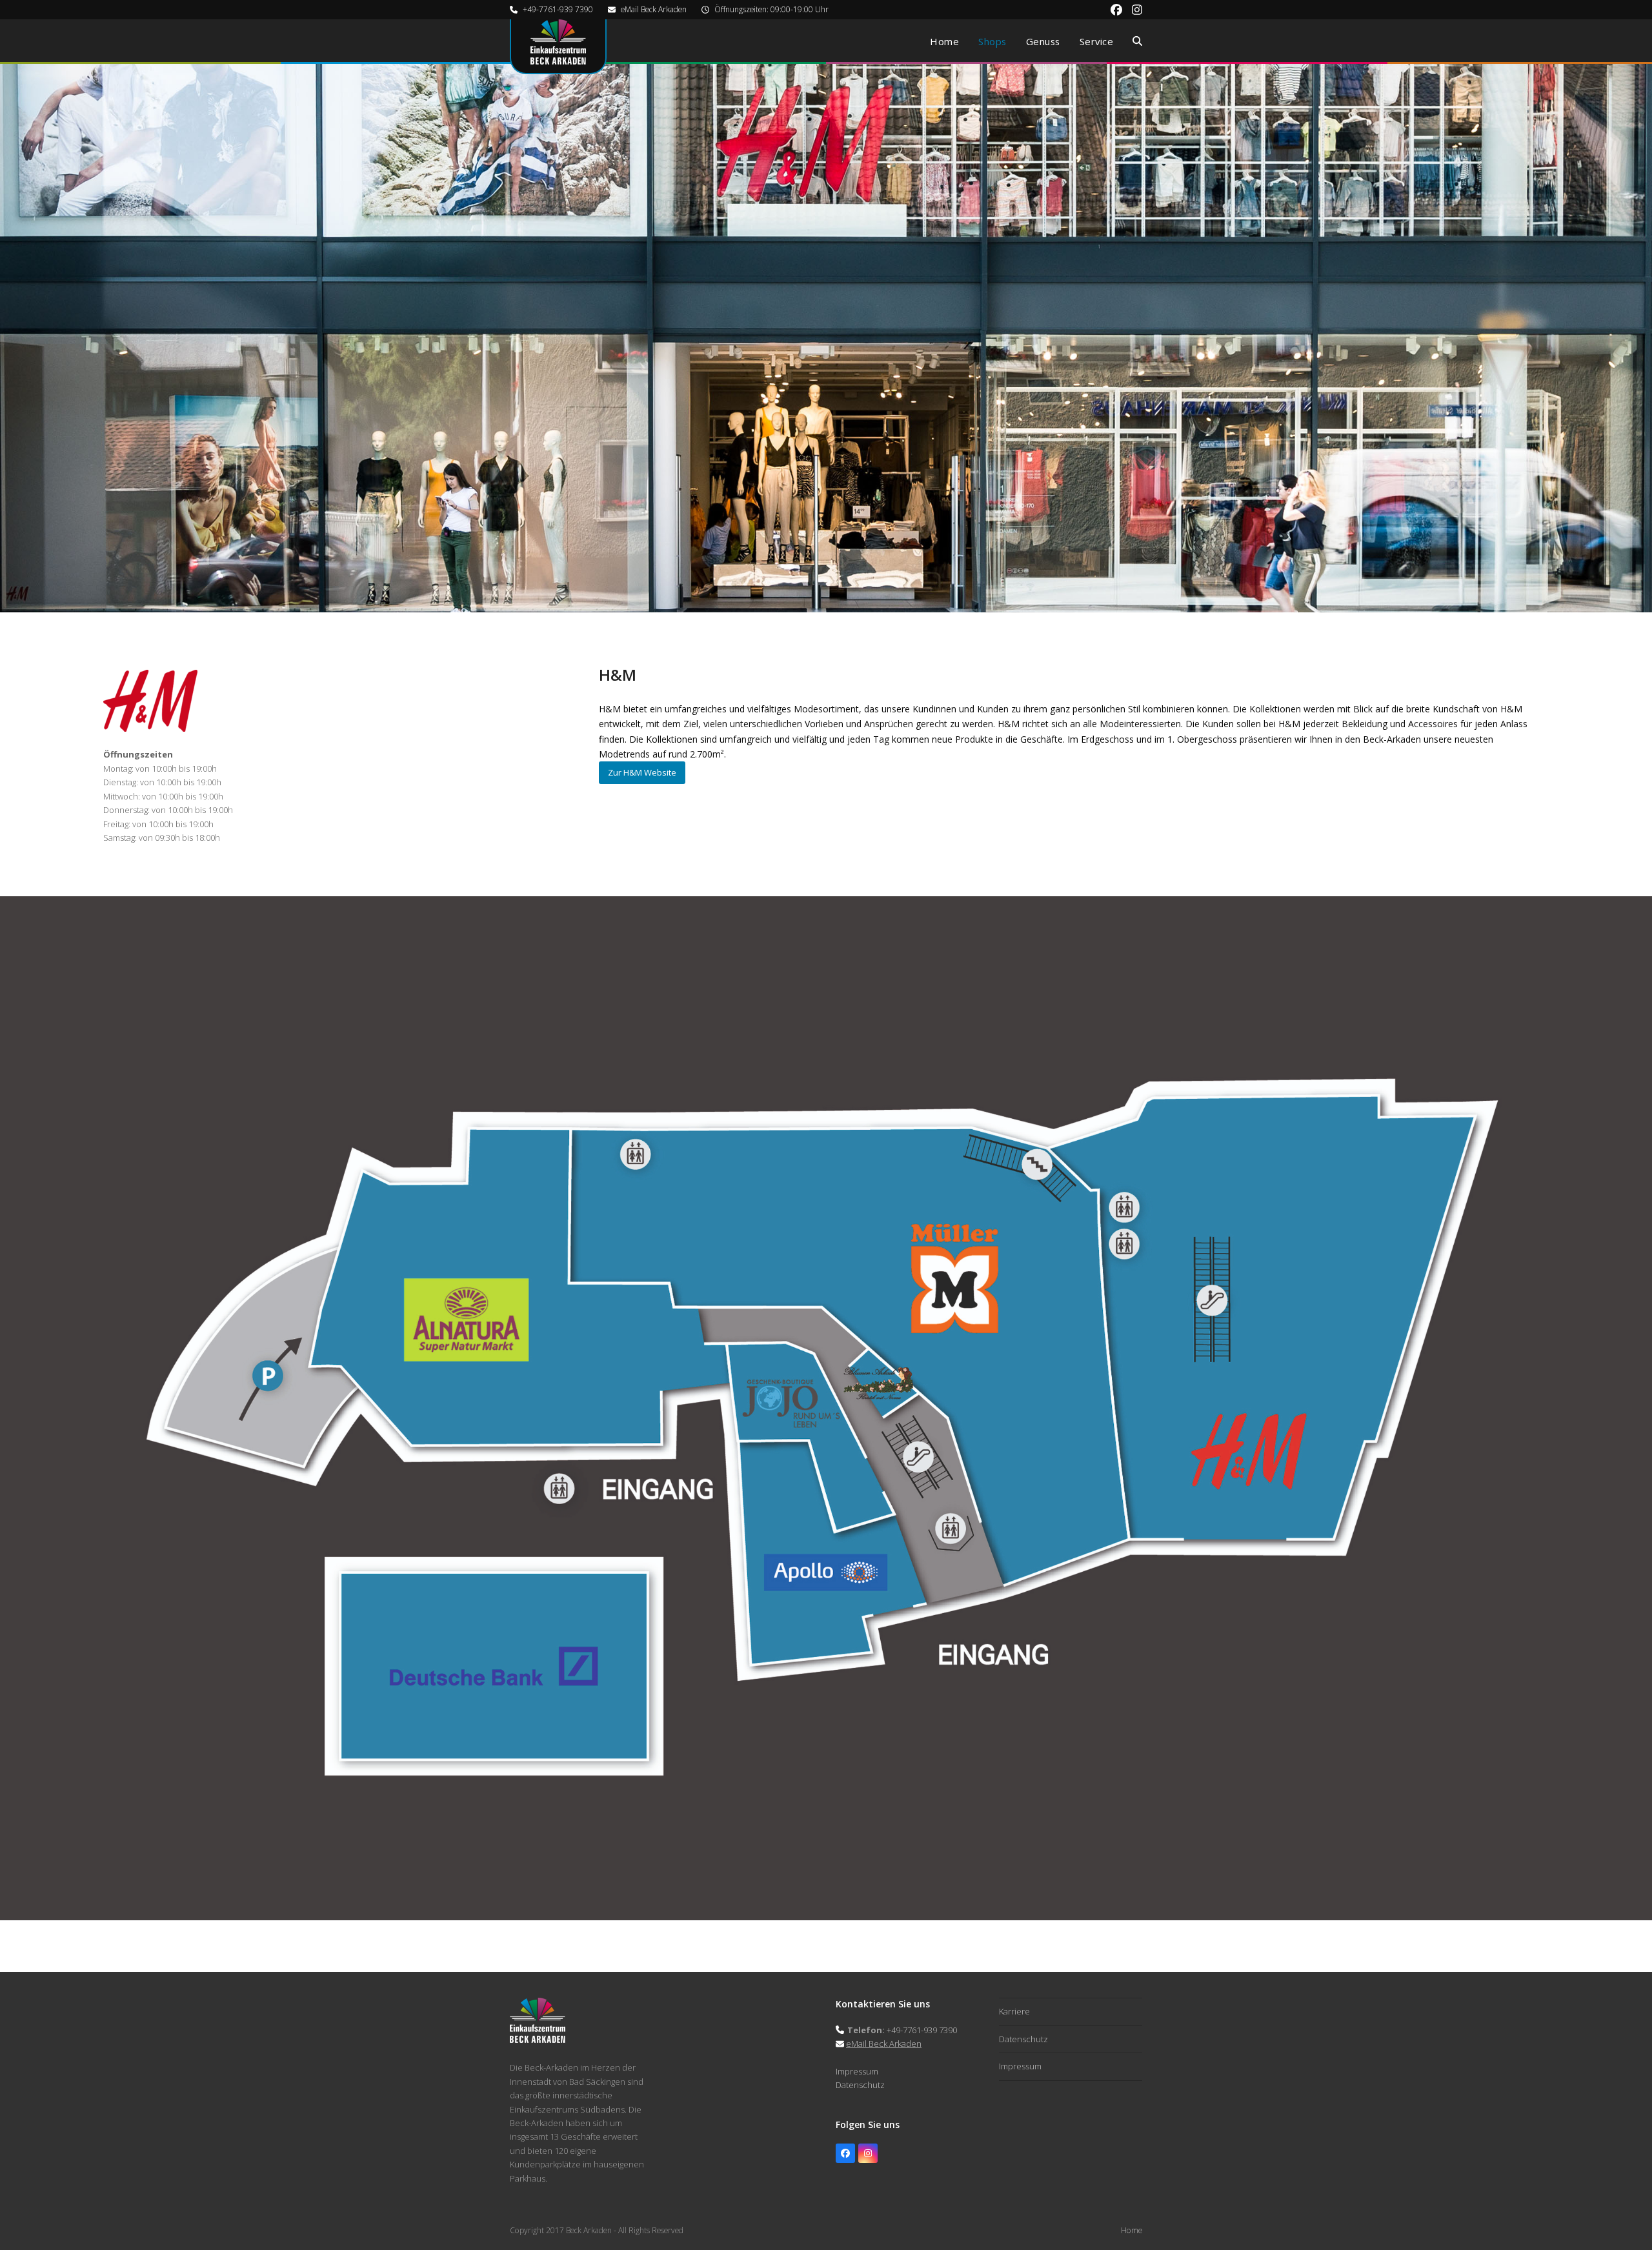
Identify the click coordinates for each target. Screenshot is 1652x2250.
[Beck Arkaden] (538, 2040)
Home (1132, 2230)
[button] (1137, 41)
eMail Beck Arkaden (654, 9)
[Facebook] (845, 2153)
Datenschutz (860, 2085)
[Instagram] (868, 2153)
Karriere (1014, 2011)
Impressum (857, 2071)
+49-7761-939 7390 (558, 9)
